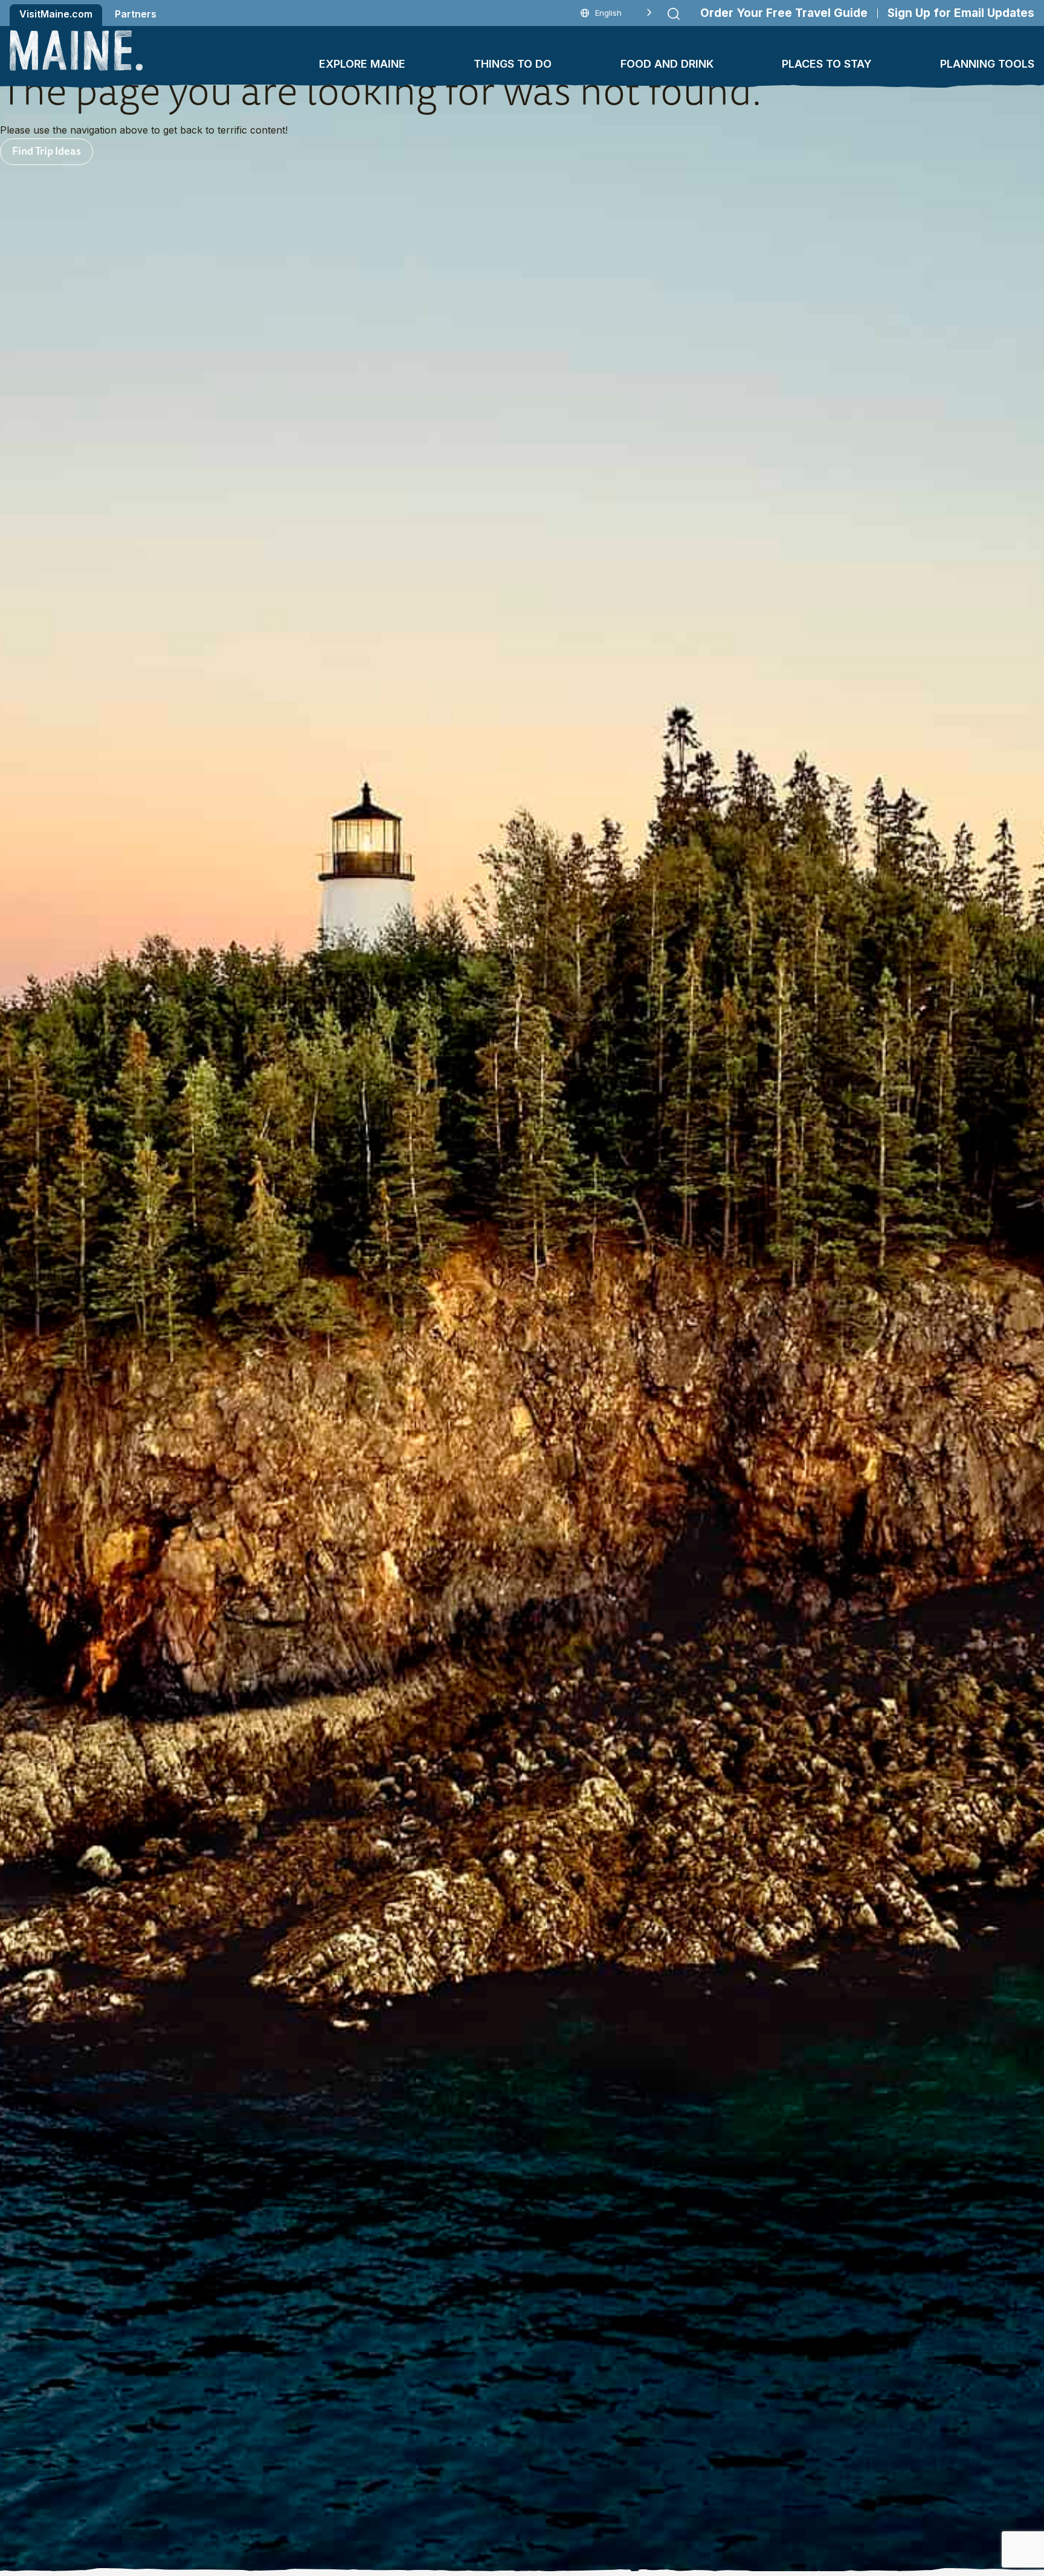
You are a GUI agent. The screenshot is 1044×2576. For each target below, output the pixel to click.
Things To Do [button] (513, 64)
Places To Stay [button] (827, 64)
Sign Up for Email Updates (961, 13)
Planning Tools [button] (987, 64)
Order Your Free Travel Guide (784, 13)
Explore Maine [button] (362, 64)
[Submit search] (674, 14)
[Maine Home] (76, 50)
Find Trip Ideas (47, 150)
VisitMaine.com (56, 14)
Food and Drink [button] (667, 64)
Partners (136, 14)
